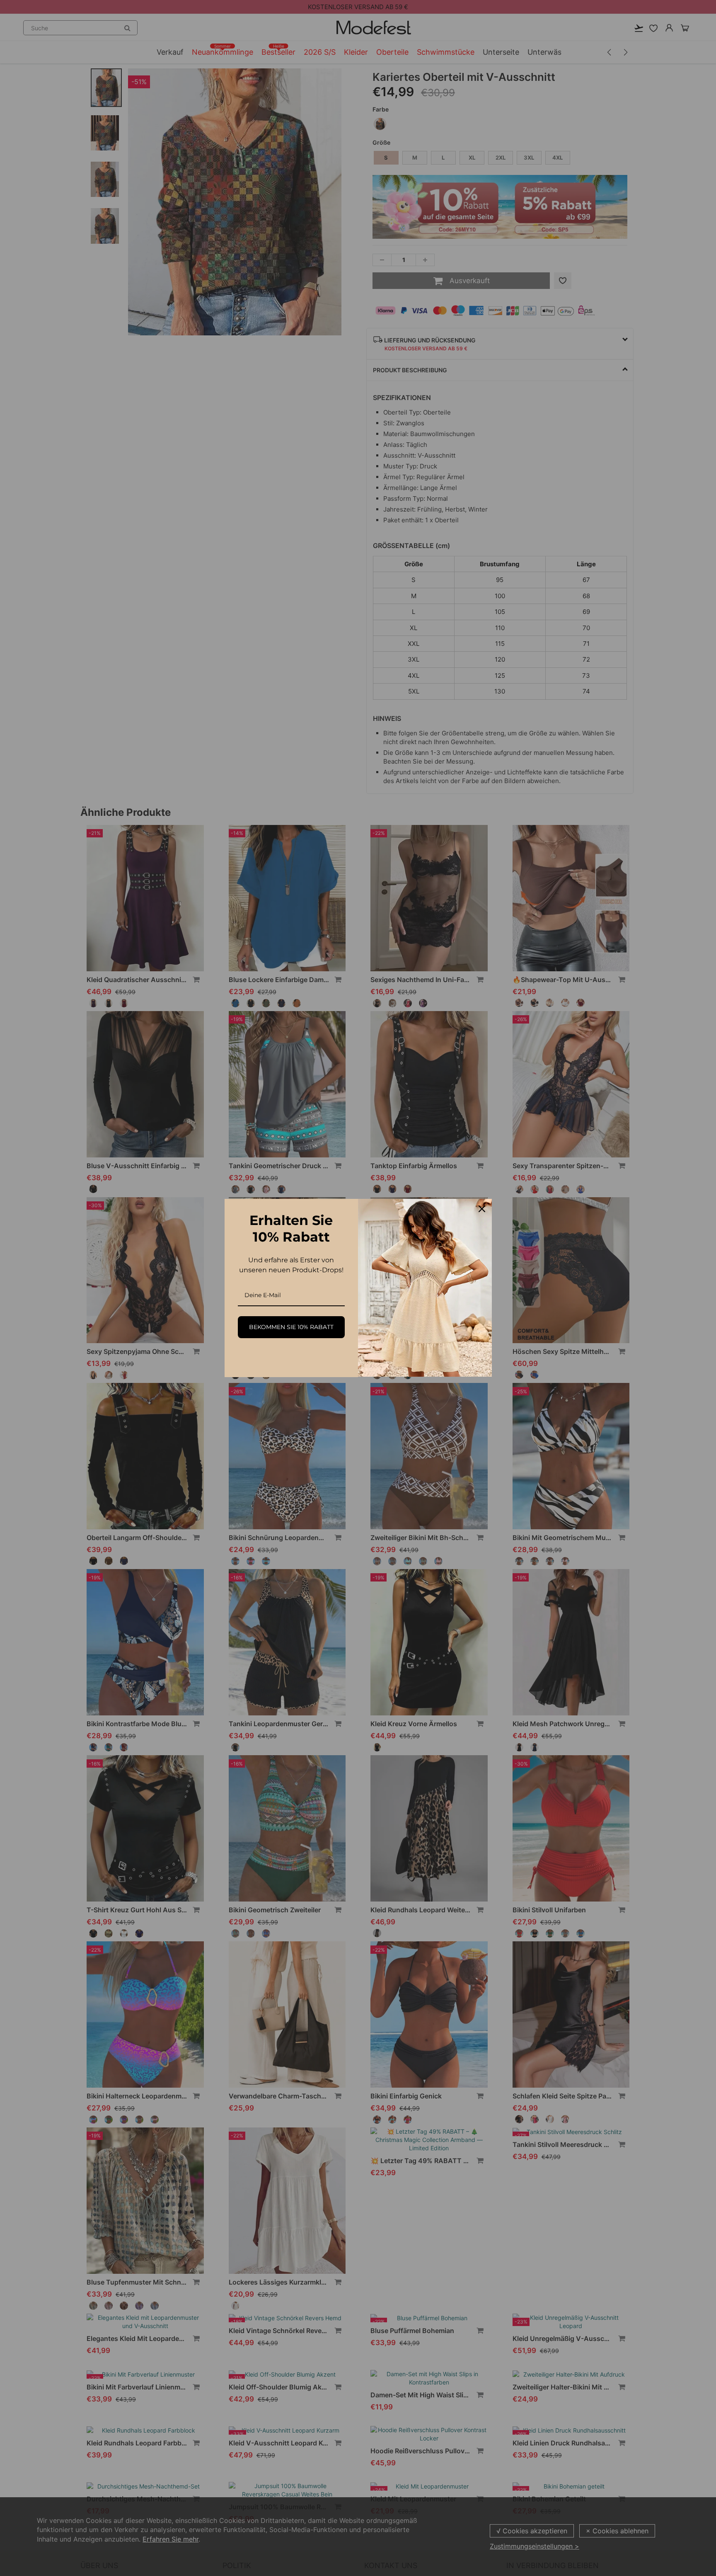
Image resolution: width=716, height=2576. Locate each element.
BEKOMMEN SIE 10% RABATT (291, 1327)
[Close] (482, 1209)
